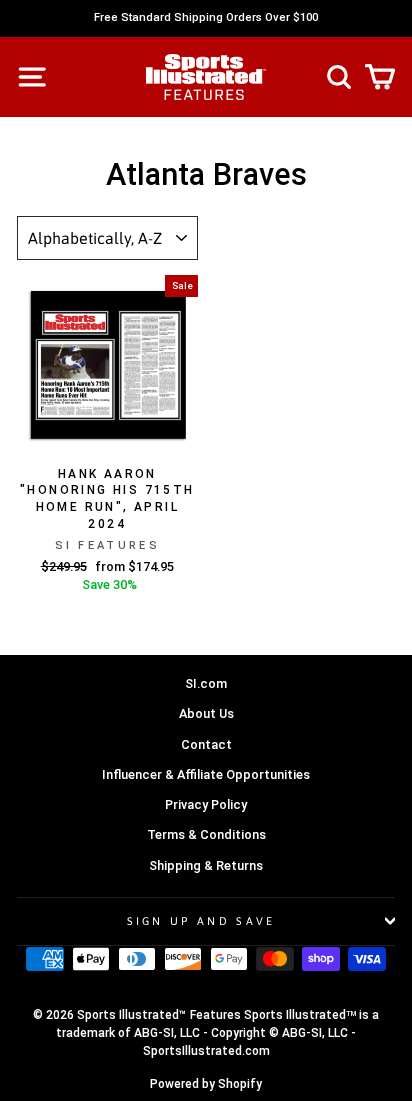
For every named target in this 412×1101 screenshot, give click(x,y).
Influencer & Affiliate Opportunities (206, 774)
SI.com (206, 683)
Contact (206, 744)
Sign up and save (201, 921)
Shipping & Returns (206, 865)
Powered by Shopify (206, 1084)
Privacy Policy (206, 804)
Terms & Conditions (206, 834)
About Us (206, 713)
